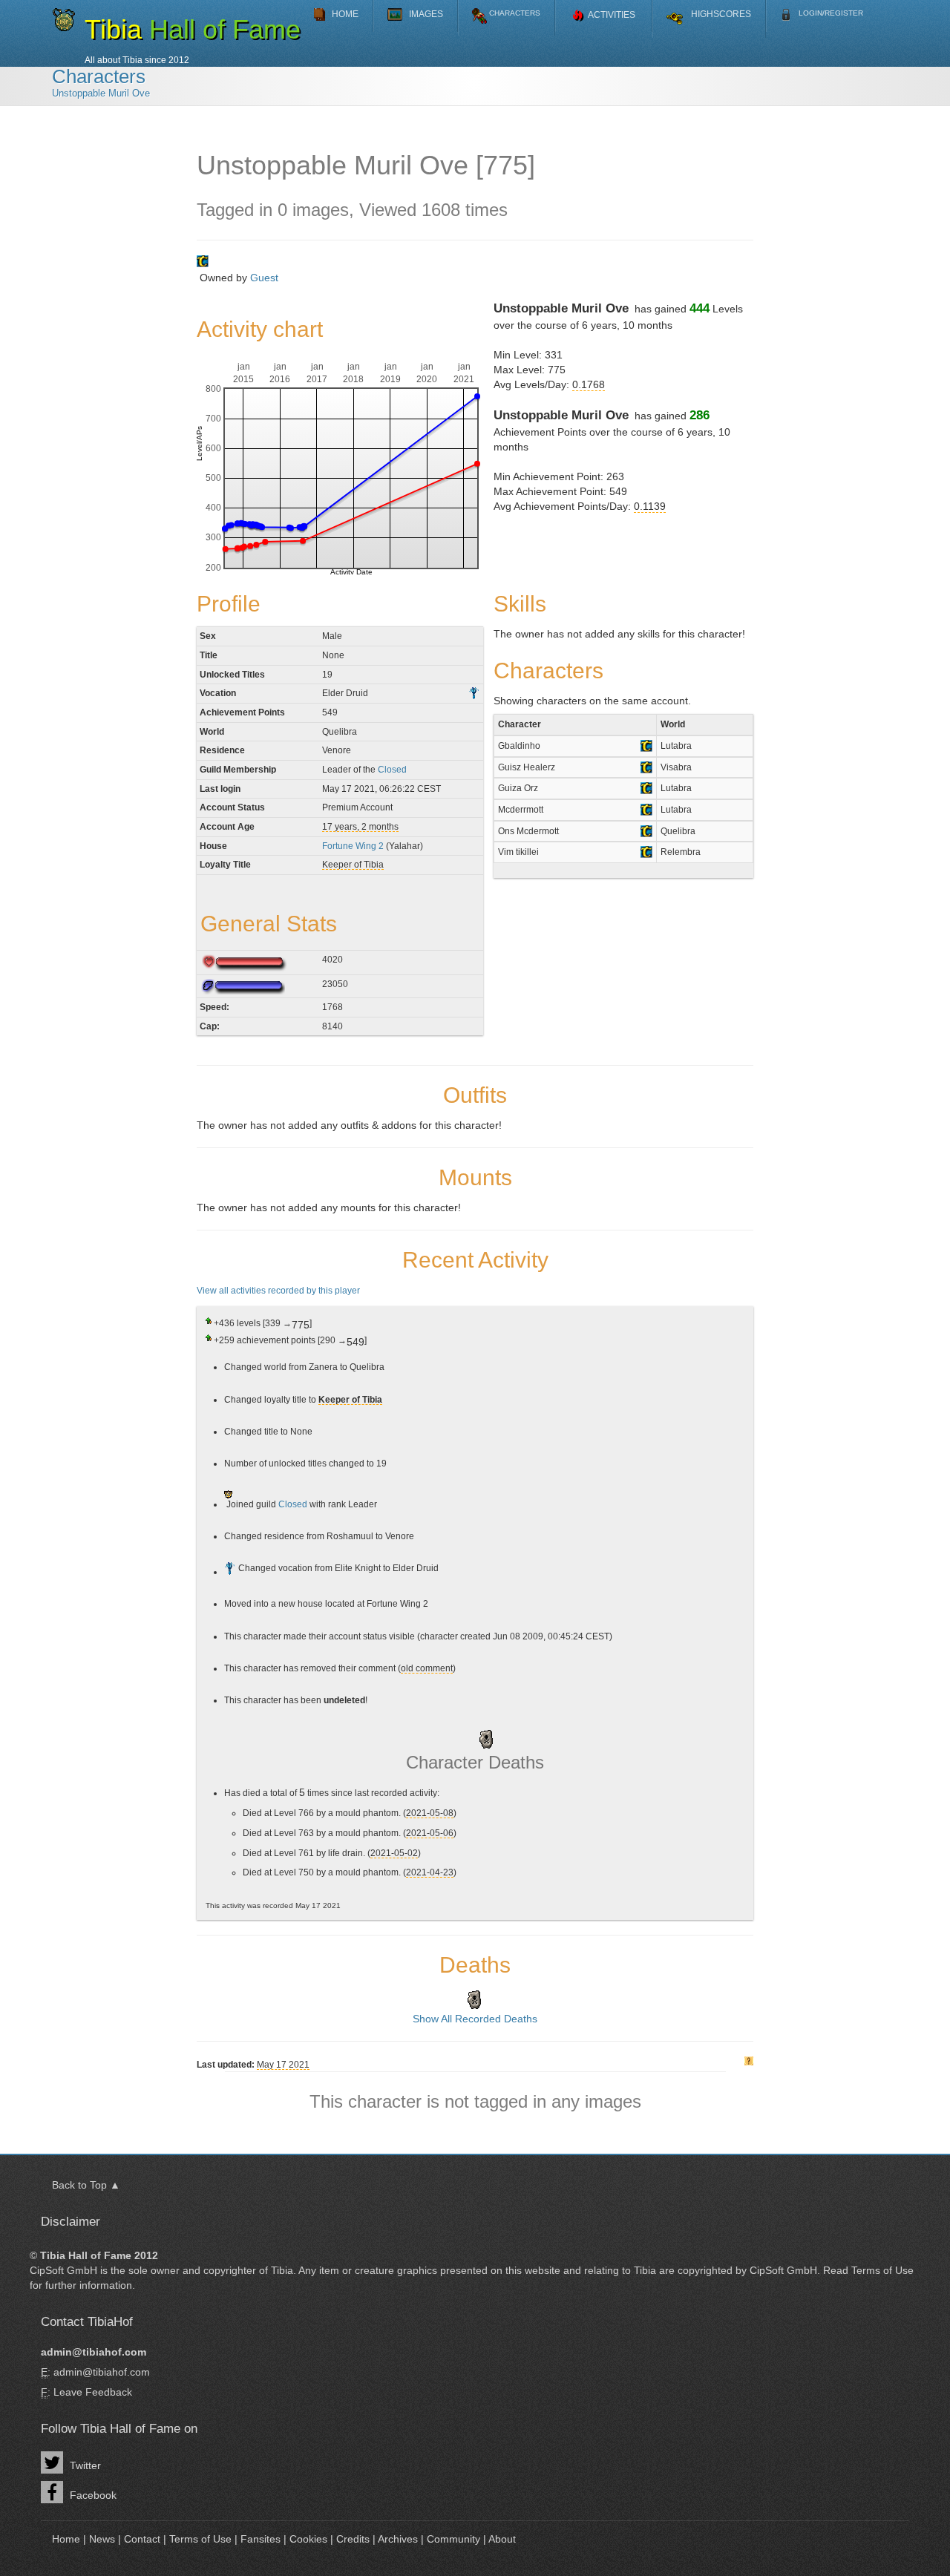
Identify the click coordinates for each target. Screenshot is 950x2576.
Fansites (261, 2539)
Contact (142, 2539)
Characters (99, 76)
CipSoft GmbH (63, 2270)
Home (66, 2539)
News (102, 2539)
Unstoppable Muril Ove (101, 94)
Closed (392, 769)
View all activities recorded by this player (278, 1290)
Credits (353, 2539)
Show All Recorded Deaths (475, 2019)
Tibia (282, 2270)
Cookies (308, 2539)
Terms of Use (882, 2270)
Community (453, 2539)
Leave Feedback (93, 2392)
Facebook (92, 2495)
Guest (264, 278)
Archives (398, 2539)
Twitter (84, 2465)
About (502, 2539)
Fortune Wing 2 (353, 846)
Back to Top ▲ (86, 2185)
